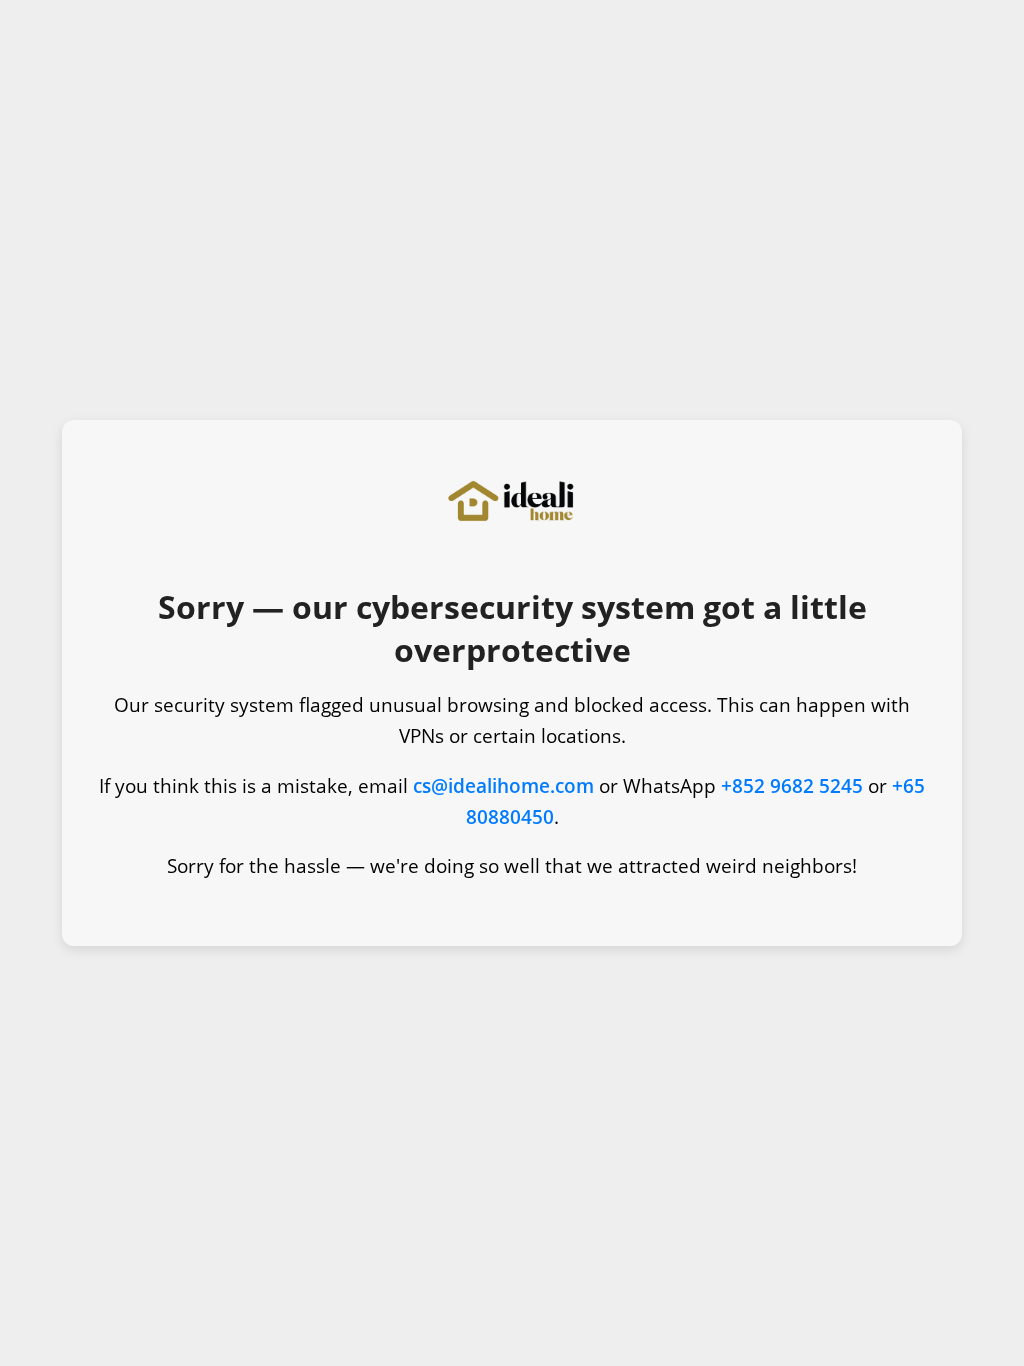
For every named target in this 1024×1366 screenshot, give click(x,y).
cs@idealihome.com (503, 785)
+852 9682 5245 (792, 785)
